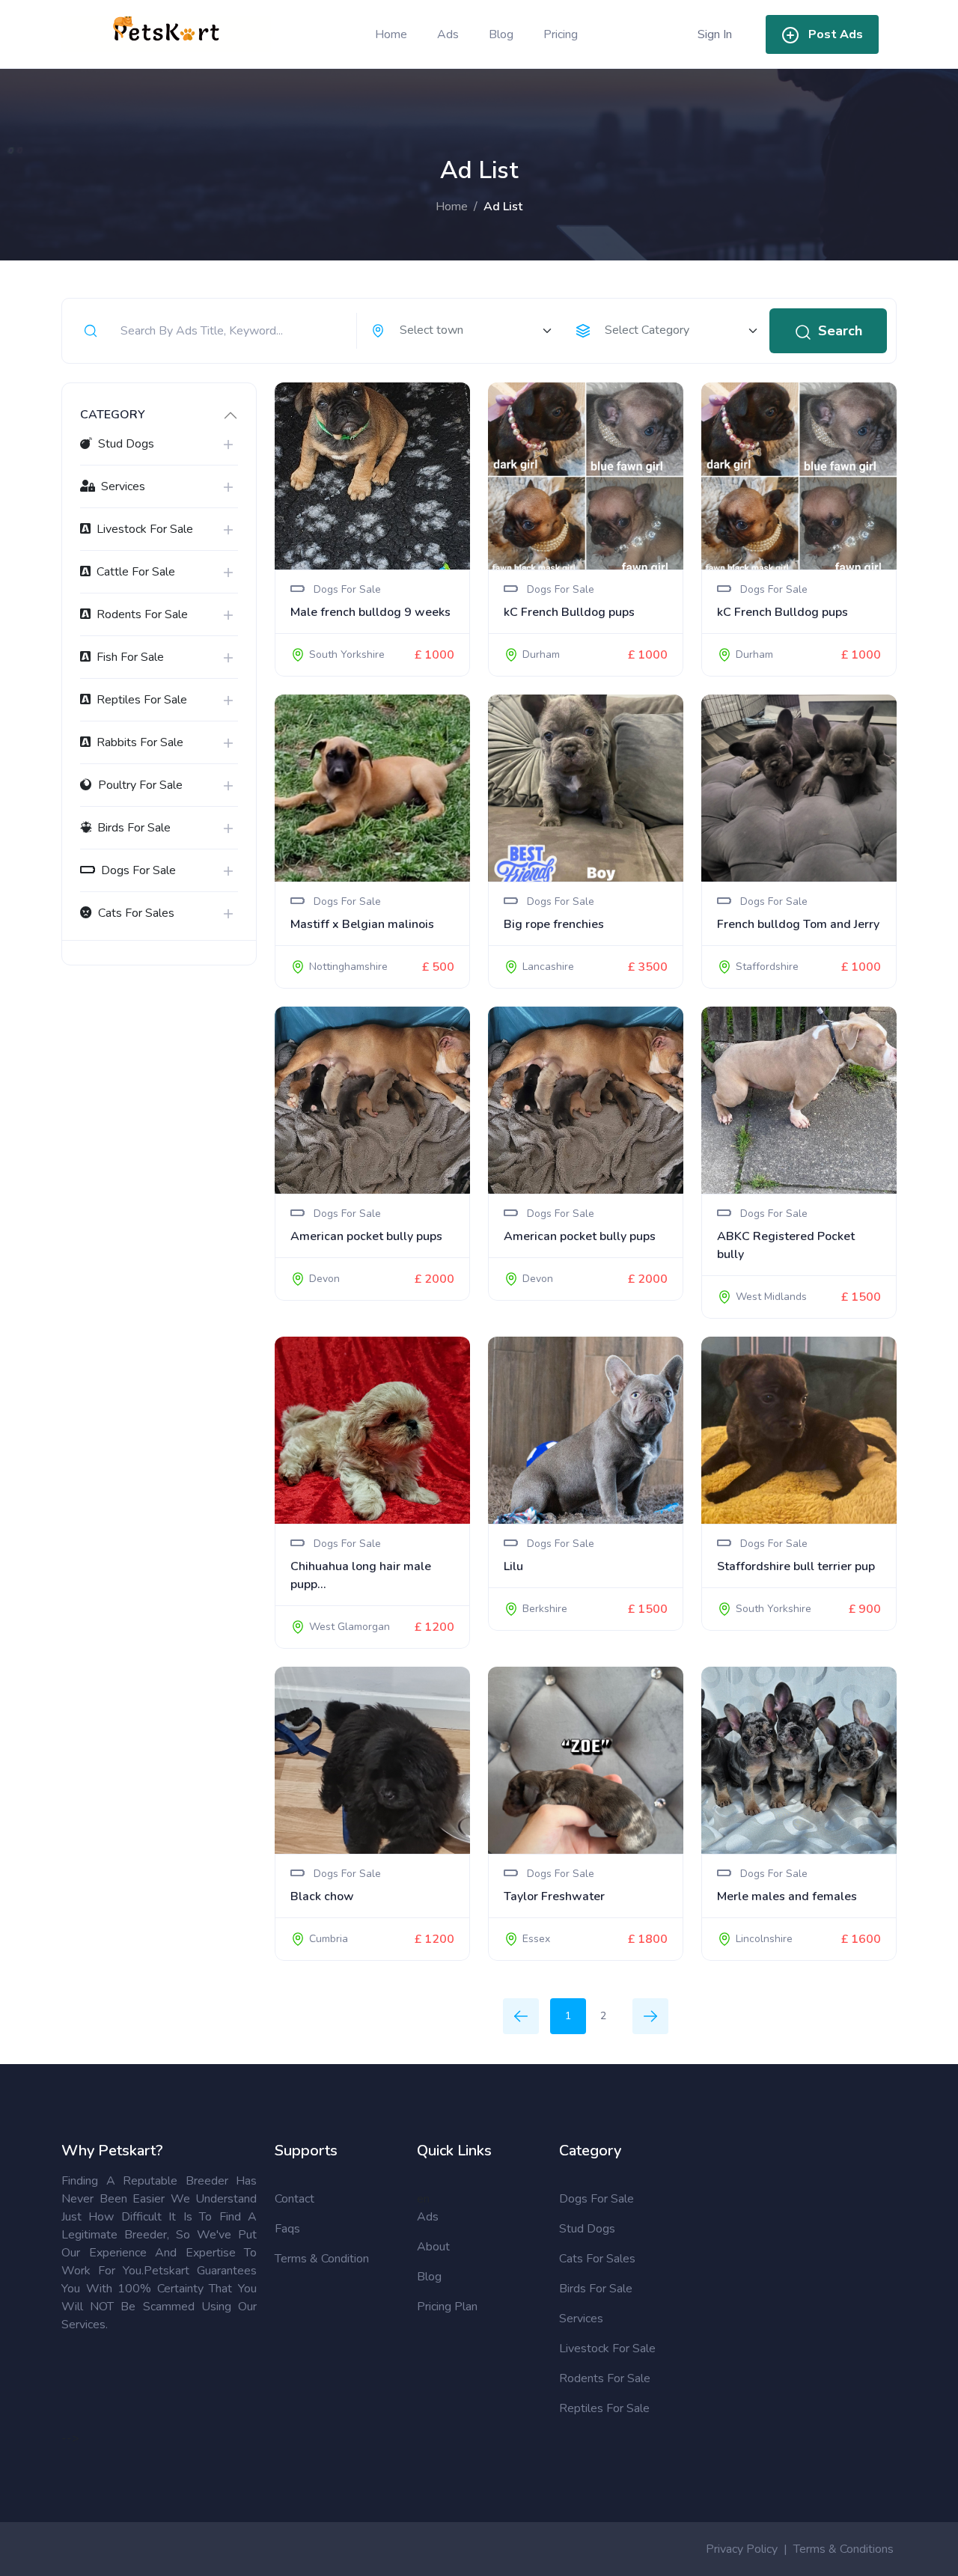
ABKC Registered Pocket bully (786, 1245)
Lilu (513, 1566)
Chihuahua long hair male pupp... (361, 1575)
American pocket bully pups (366, 1236)
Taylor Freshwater (554, 1896)
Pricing (561, 34)
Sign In (715, 34)
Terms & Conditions (843, 2549)
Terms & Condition (322, 2259)
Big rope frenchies (554, 924)
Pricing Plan (447, 2307)
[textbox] (468, 330)
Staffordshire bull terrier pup (796, 1566)
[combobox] (461, 331)
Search (840, 331)
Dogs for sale (597, 2199)
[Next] (650, 2016)
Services (581, 2319)
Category (113, 415)
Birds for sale (596, 2289)
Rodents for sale (605, 2378)
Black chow (322, 1896)
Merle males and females (787, 1896)
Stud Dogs (587, 2229)
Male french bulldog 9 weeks (370, 612)
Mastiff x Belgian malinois (362, 924)
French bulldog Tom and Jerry (798, 924)
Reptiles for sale (604, 2408)
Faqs (287, 2229)
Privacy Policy (742, 2549)
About (433, 2247)
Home (391, 34)
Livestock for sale (607, 2348)
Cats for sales (597, 2259)
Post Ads (836, 34)
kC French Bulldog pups (569, 612)
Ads (448, 34)
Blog (501, 34)
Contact (295, 2199)
